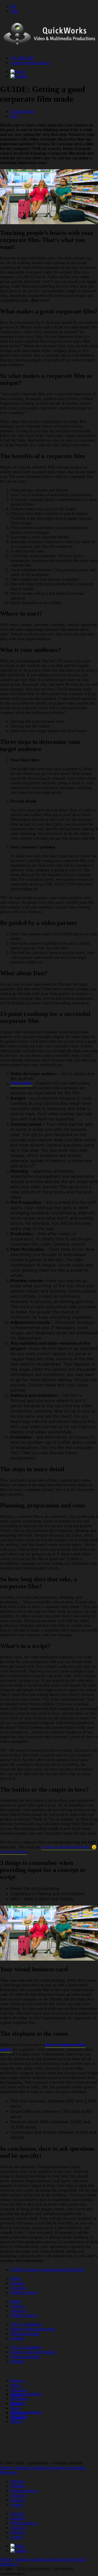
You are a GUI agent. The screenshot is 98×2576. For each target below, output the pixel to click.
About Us (19, 2288)
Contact (17, 2505)
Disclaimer (19, 2399)
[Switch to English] (19, 76)
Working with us (24, 2292)
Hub (14, 116)
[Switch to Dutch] (18, 72)
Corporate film (22, 111)
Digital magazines (25, 2334)
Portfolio (18, 2338)
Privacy (17, 2403)
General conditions (26, 2394)
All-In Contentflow (26, 2324)
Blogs (15, 2385)
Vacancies (19, 2390)
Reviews (18, 2381)
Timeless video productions (33, 2329)
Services (17, 2283)
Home (16, 2278)
